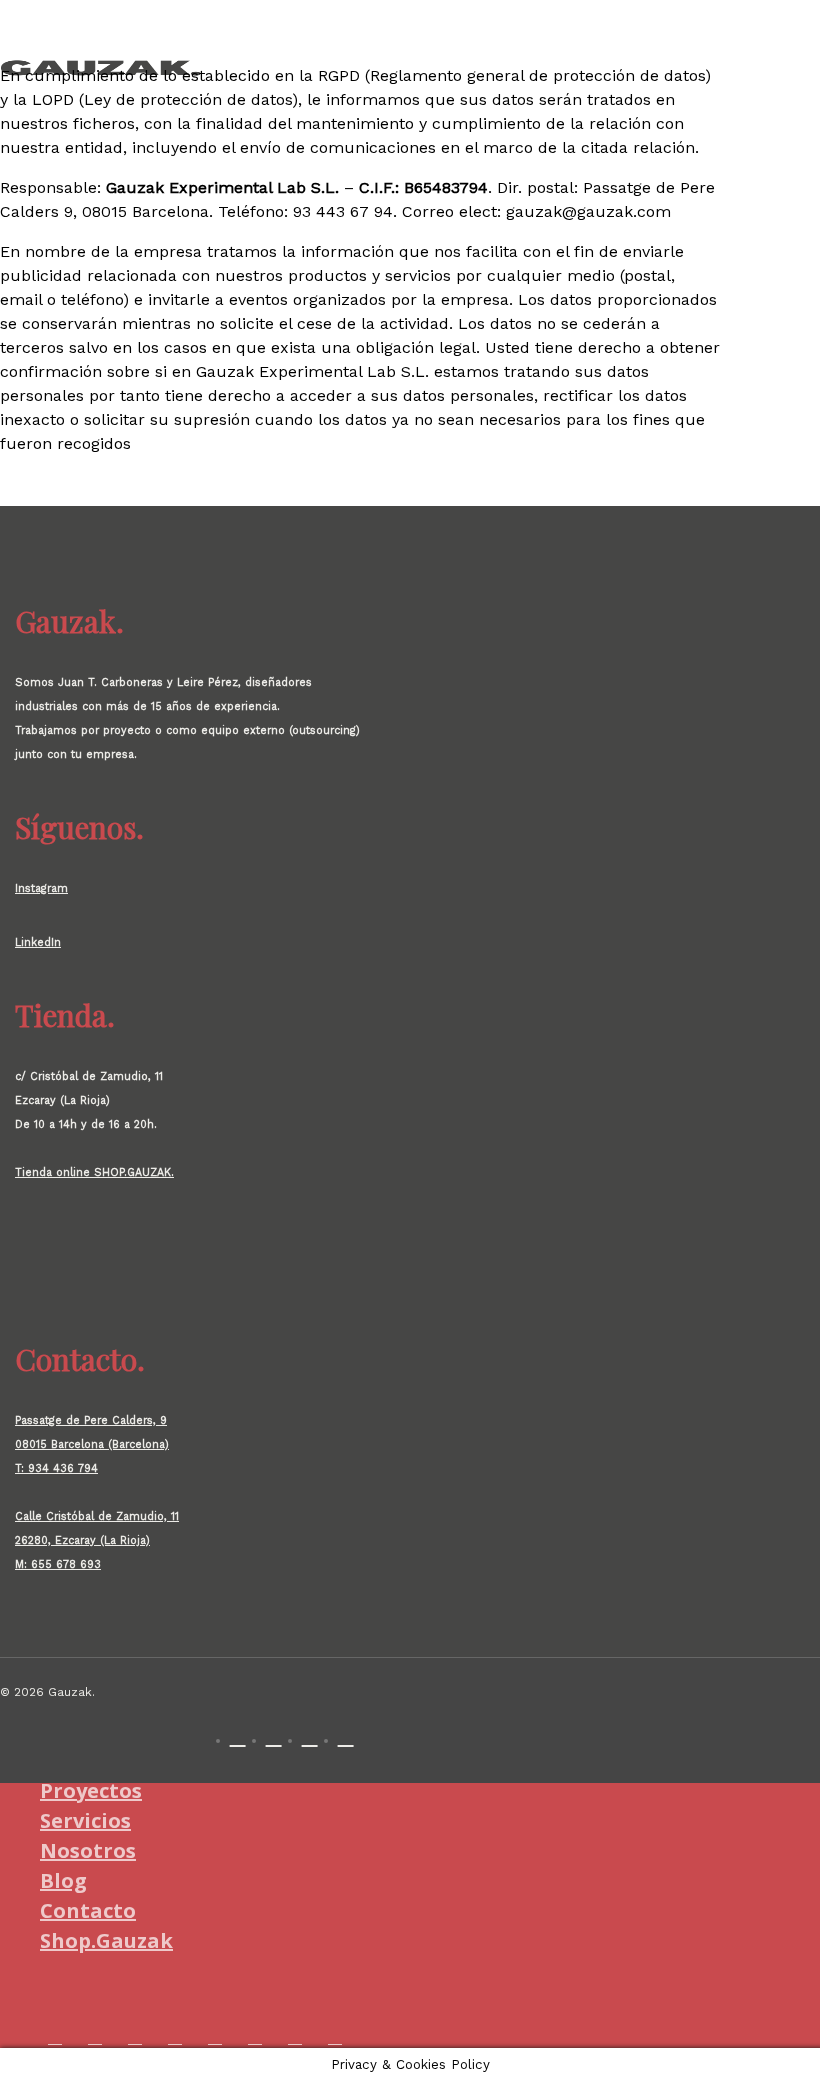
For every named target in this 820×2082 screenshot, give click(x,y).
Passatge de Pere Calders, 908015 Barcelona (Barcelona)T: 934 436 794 (92, 1444)
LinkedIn (38, 942)
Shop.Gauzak (106, 1940)
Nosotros (88, 1850)
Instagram (41, 888)
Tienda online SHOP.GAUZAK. (94, 1172)
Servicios (85, 1820)
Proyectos (91, 1790)
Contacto (88, 1910)
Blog (63, 1880)
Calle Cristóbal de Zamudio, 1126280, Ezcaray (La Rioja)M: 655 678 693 (97, 1540)
